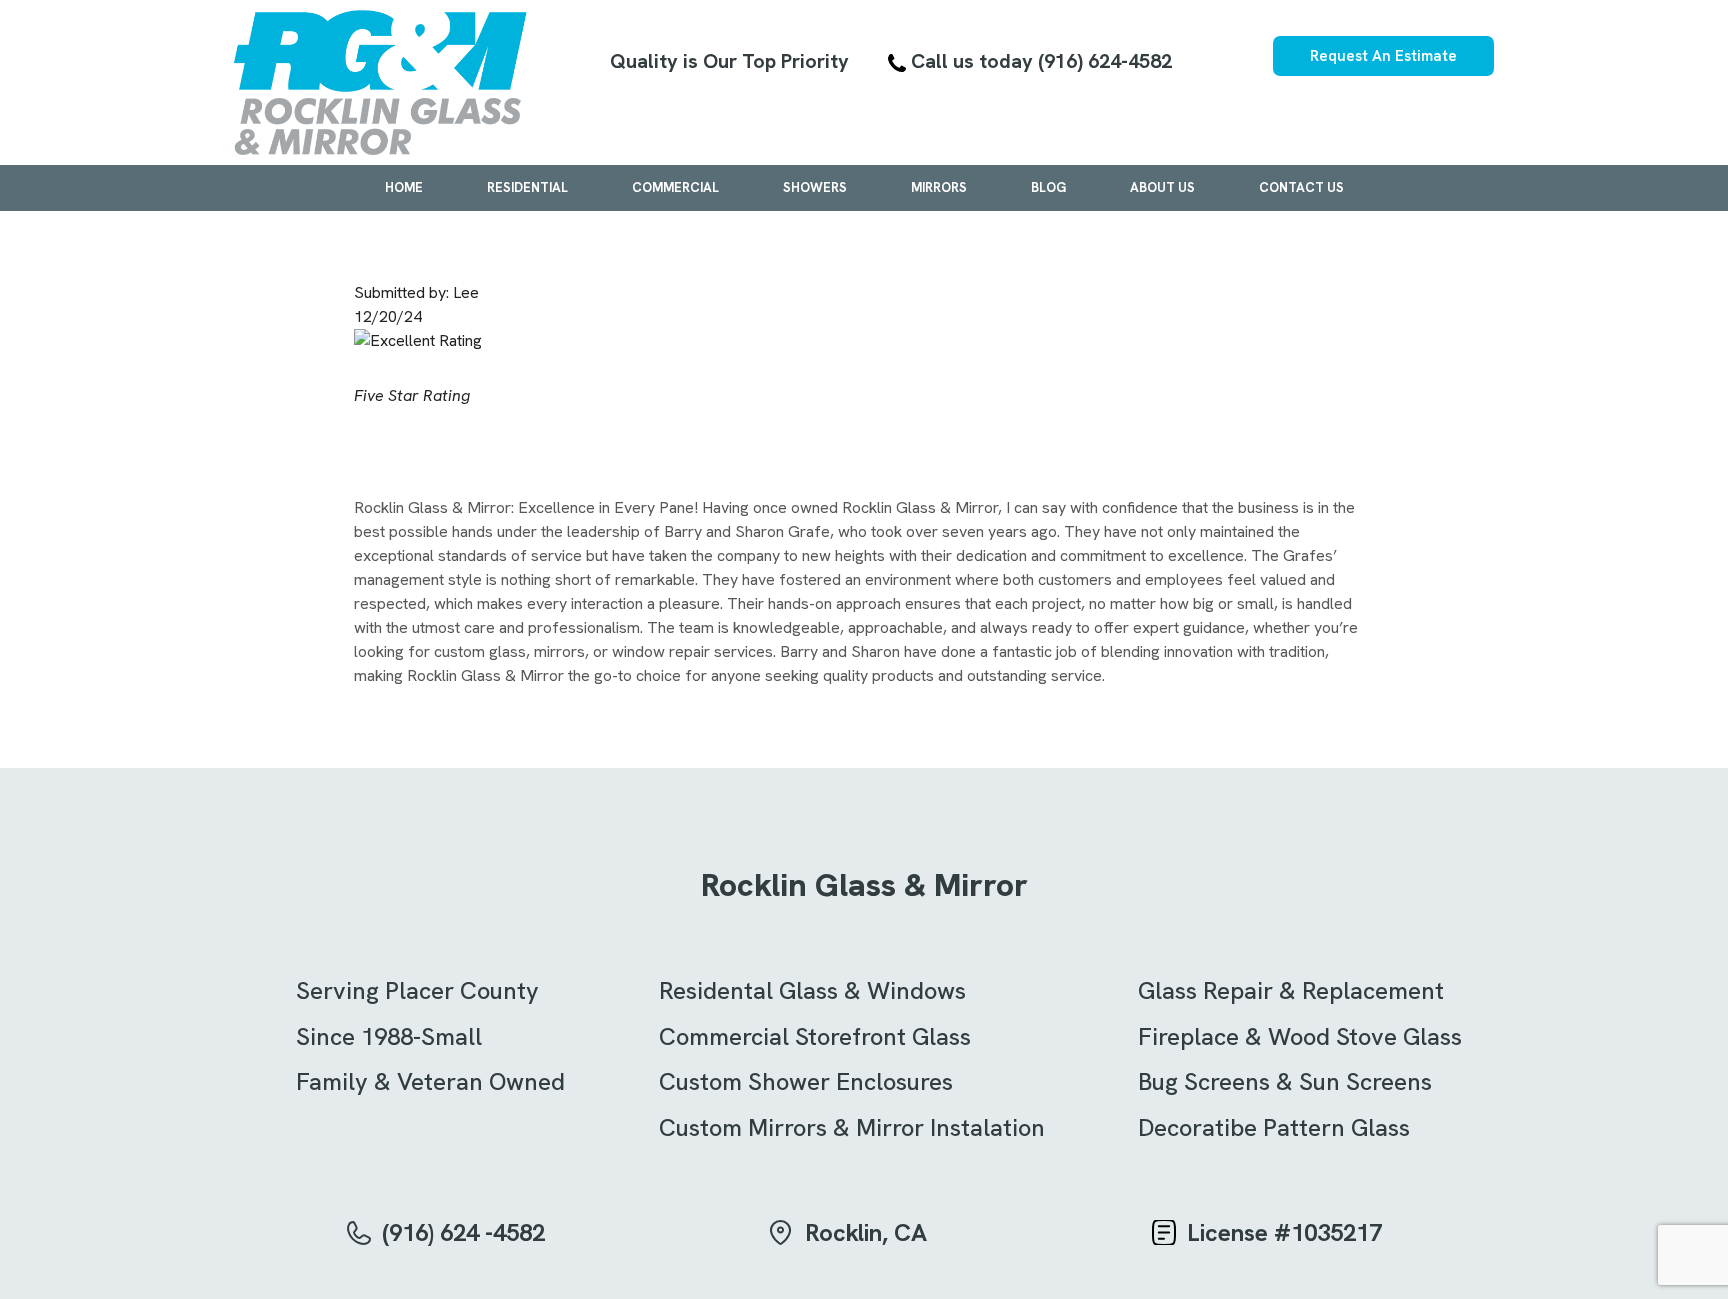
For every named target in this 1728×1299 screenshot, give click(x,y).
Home (404, 187)
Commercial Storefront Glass (815, 1036)
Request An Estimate (1383, 56)
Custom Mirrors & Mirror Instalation (852, 1127)
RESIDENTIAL (527, 187)
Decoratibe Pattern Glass (1274, 1127)
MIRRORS (939, 187)
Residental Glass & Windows (812, 990)
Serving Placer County (417, 990)
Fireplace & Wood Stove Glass (1300, 1036)
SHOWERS (815, 187)
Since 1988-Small (389, 1036)
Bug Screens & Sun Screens (1285, 1081)
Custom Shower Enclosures (806, 1081)
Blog (1048, 187)
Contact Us (1301, 187)
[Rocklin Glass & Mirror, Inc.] (380, 82)
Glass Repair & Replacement (1291, 990)
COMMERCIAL (675, 187)
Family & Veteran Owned (430, 1081)
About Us (1162, 187)
